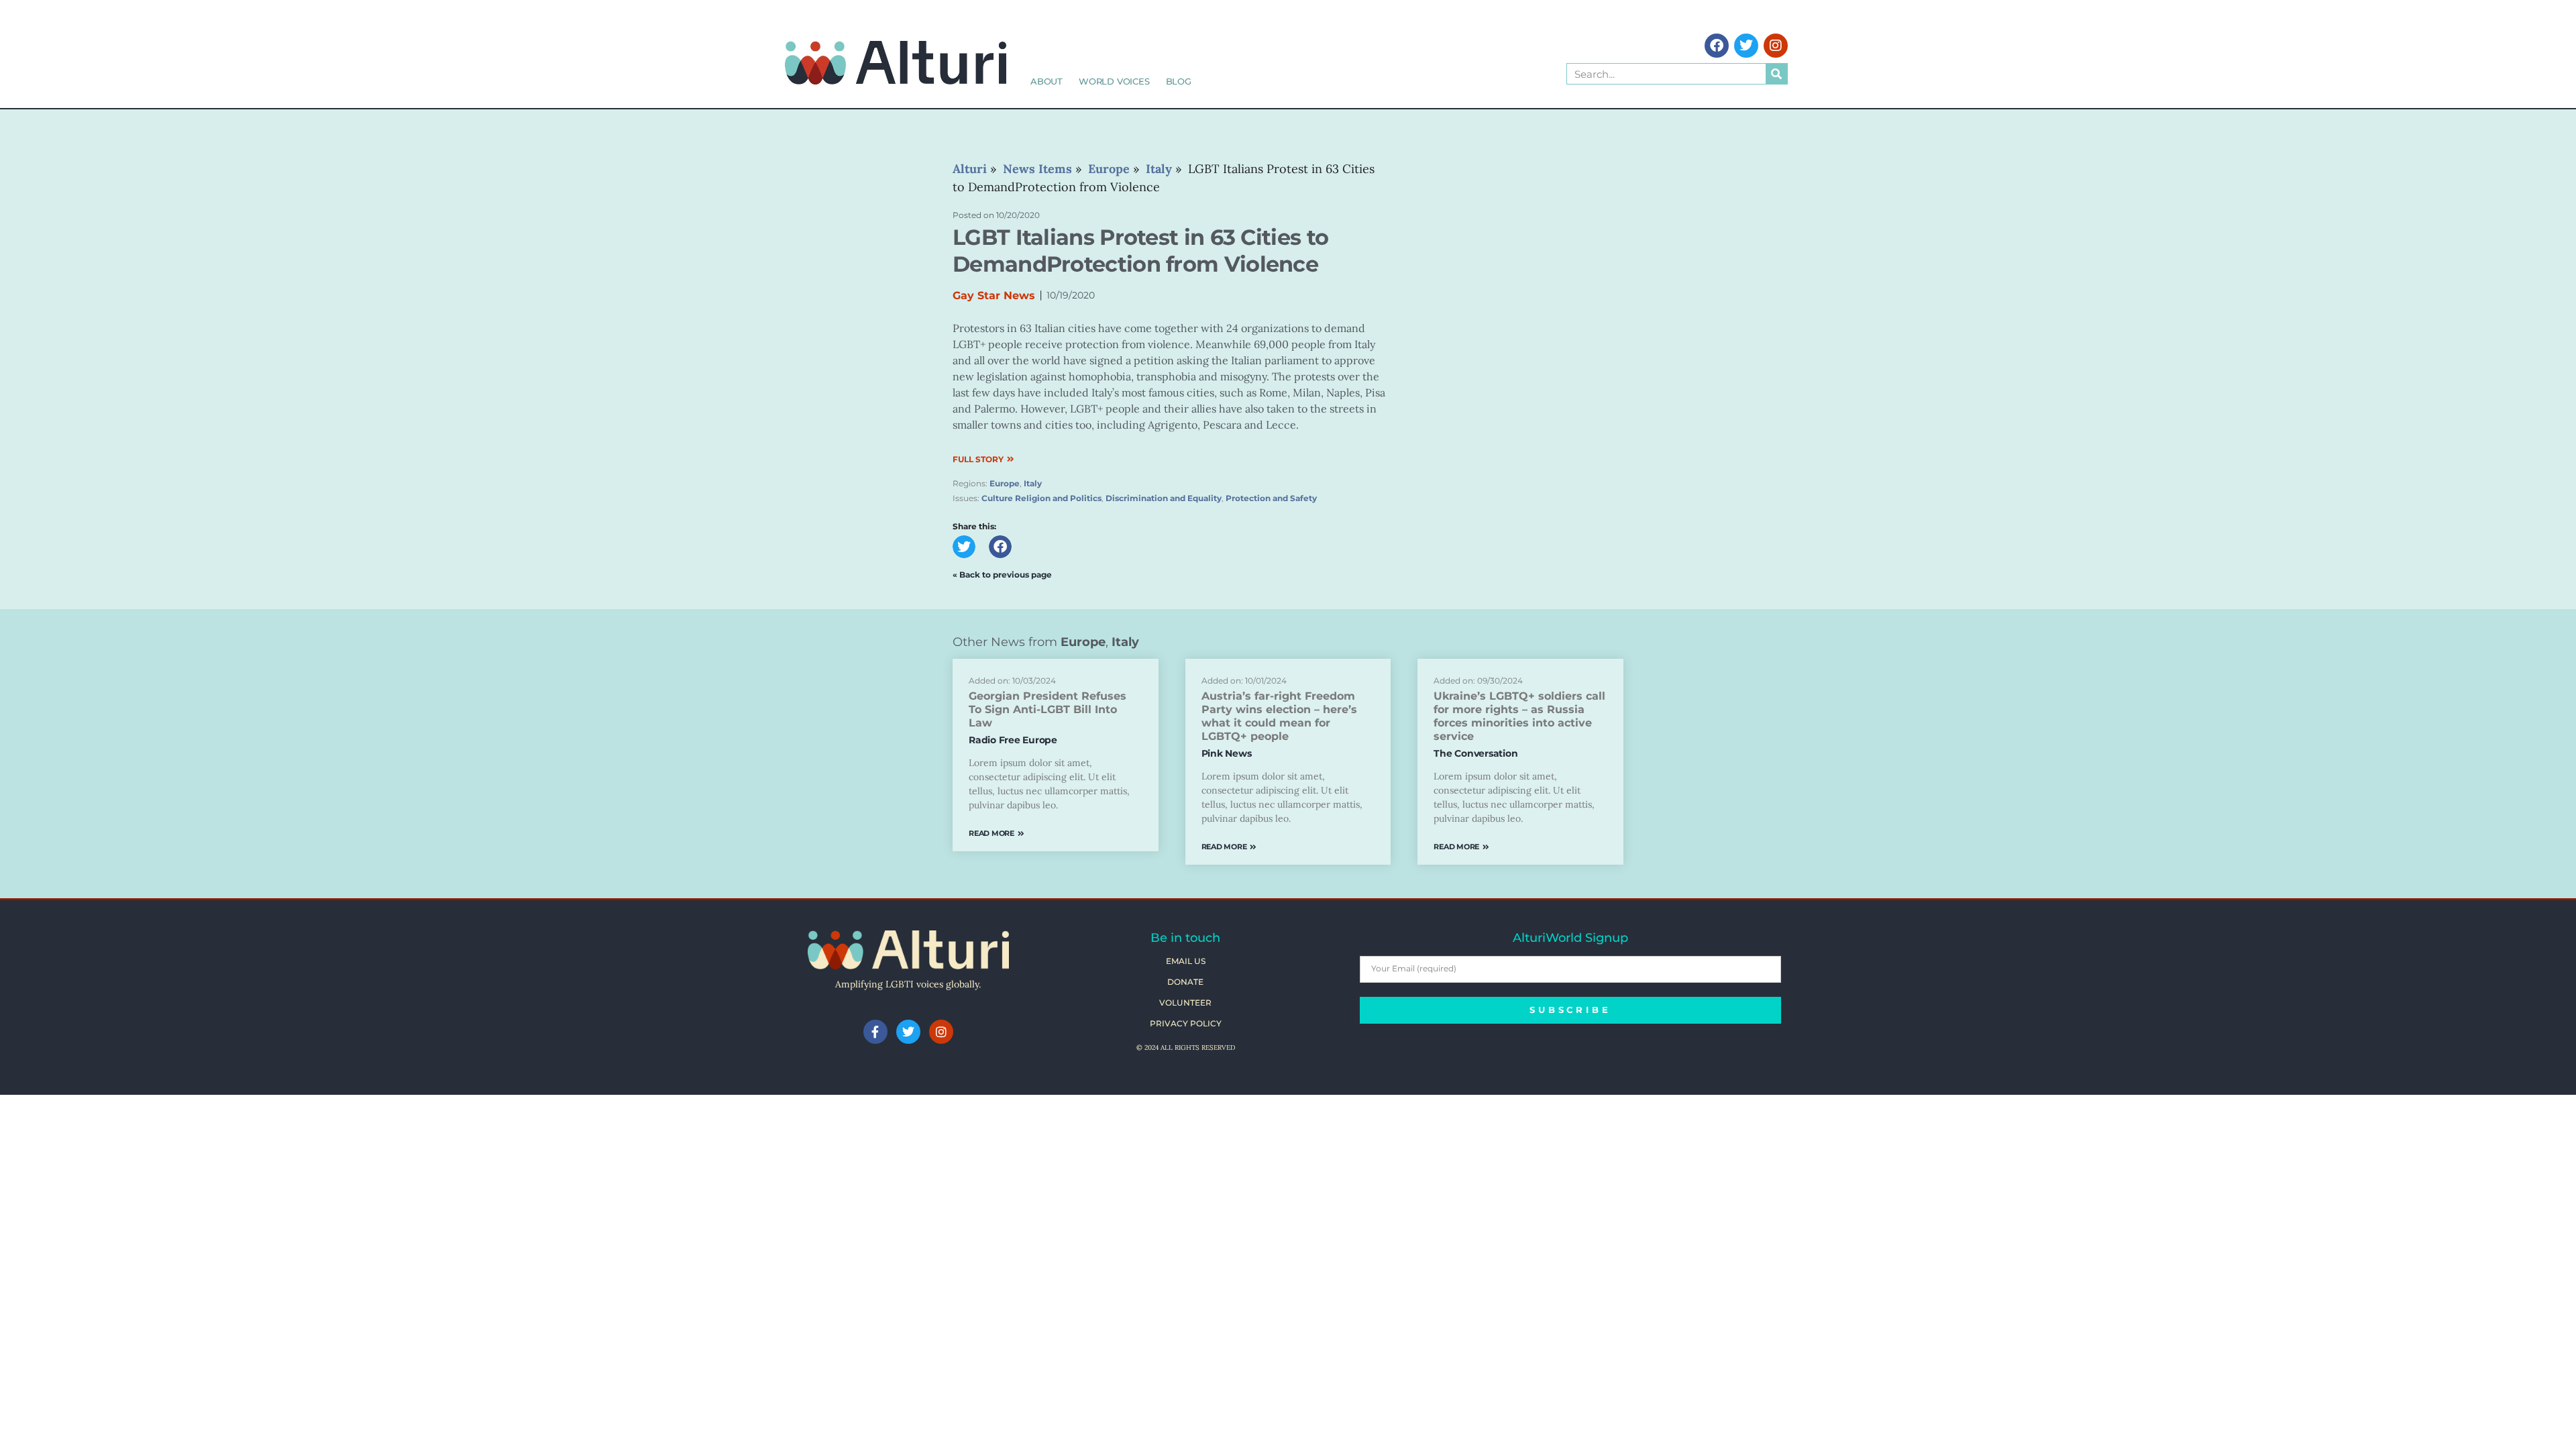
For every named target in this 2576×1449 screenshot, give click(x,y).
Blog (1179, 81)
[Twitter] (1746, 46)
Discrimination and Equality (1164, 498)
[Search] (1776, 74)
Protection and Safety (1271, 498)
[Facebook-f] (875, 1032)
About (1046, 81)
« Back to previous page (1002, 575)
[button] (964, 547)
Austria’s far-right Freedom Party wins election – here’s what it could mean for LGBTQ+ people (1279, 716)
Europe (1005, 483)
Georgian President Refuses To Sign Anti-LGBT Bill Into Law (1048, 709)
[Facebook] (1717, 46)
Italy (1033, 483)
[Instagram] (1776, 46)
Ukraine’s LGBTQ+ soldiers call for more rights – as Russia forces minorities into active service (1519, 716)
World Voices (1114, 81)
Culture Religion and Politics (1041, 498)
